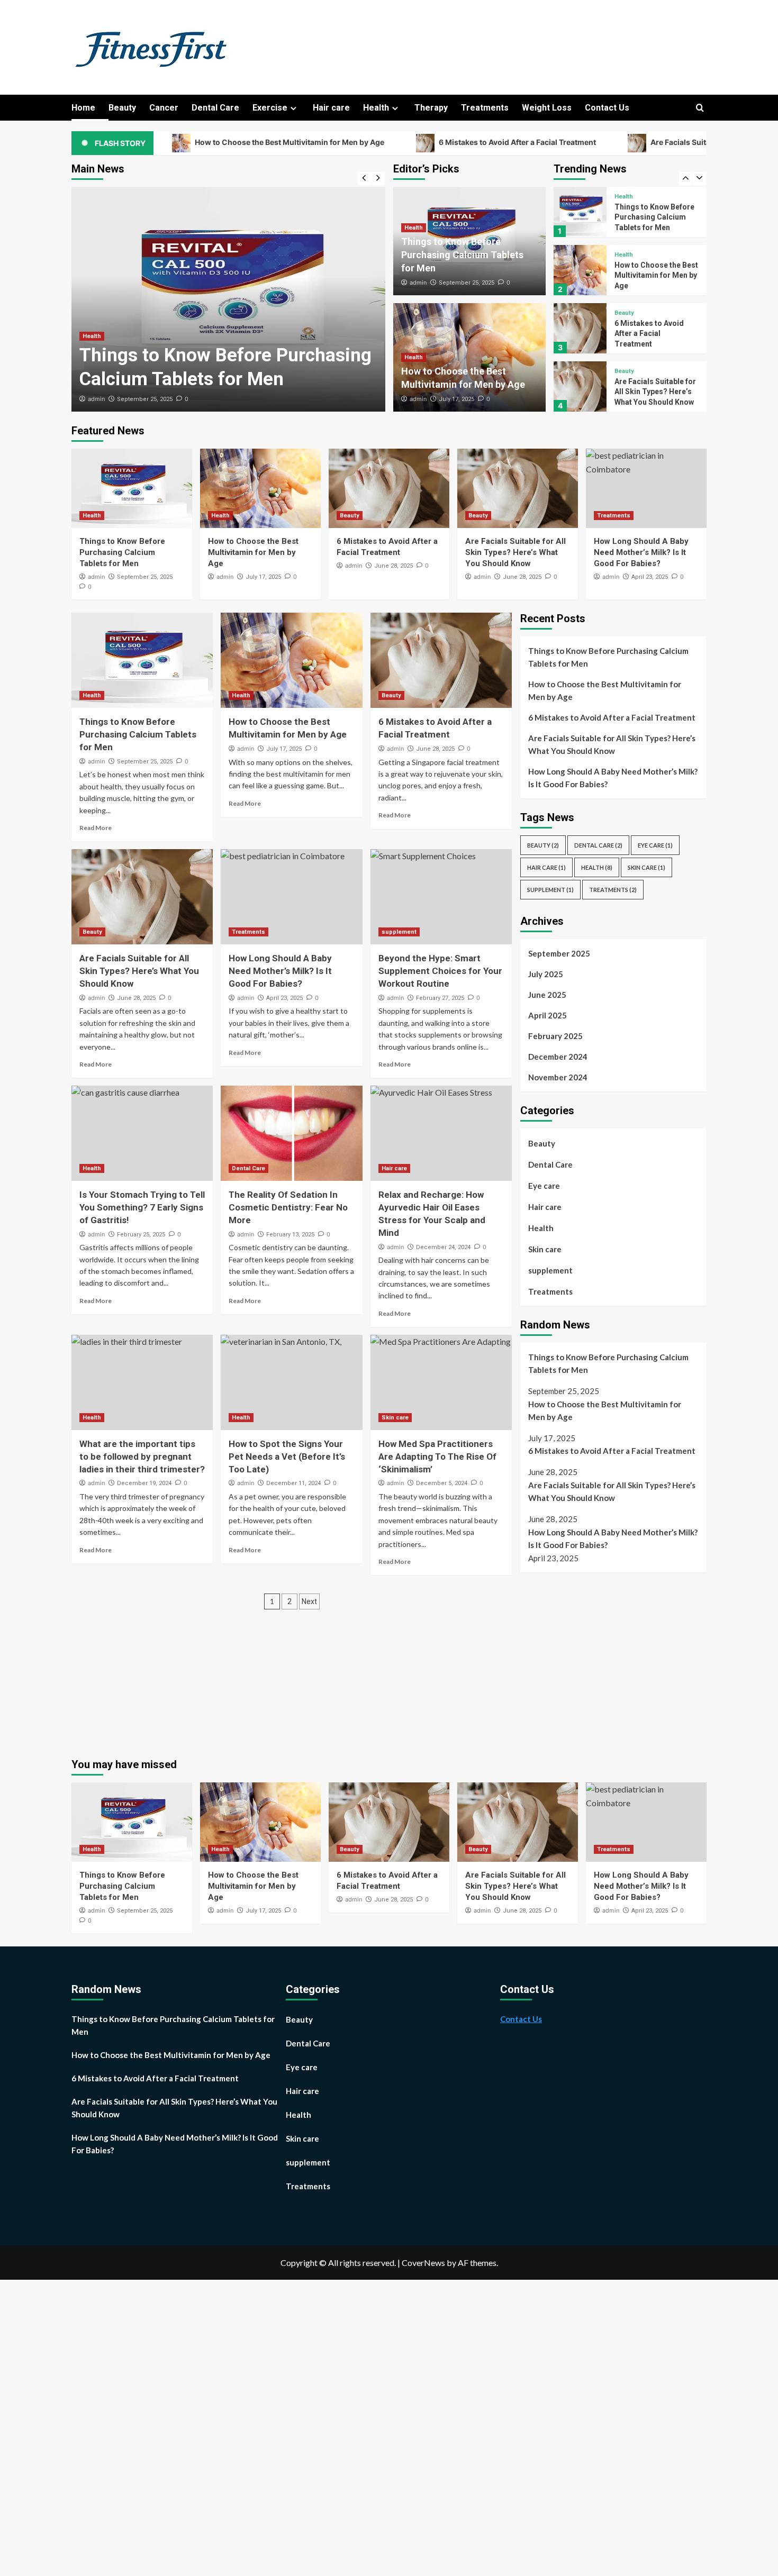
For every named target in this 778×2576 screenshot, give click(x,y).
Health (376, 108)
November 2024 (558, 1077)
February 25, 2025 (141, 1235)
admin (96, 399)
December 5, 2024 (442, 1483)
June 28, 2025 (393, 566)
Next (309, 1601)
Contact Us (607, 108)
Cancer (164, 108)
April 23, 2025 (650, 577)
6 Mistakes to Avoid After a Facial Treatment (429, 143)
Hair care (331, 108)
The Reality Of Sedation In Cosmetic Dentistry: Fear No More (288, 1207)
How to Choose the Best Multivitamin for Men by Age (201, 143)
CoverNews (423, 2263)
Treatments (485, 108)
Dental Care (215, 108)
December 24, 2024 (443, 1247)
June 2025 (547, 995)
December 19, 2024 (144, 1483)
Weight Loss (547, 108)
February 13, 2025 (290, 1235)
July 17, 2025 (456, 399)
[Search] (700, 108)
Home (83, 108)
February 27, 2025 (440, 998)
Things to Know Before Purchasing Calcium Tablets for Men (462, 255)
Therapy (431, 108)
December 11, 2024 (293, 1483)
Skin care (395, 1418)
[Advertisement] (609, 1660)
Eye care (655, 845)
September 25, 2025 (145, 399)
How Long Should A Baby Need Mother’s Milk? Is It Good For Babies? (641, 552)
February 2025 (555, 1036)
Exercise (270, 108)
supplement (399, 932)
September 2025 (559, 953)
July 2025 (546, 974)
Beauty (122, 108)
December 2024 (558, 1057)
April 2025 (548, 1015)
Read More (96, 828)
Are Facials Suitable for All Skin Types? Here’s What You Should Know (655, 334)
